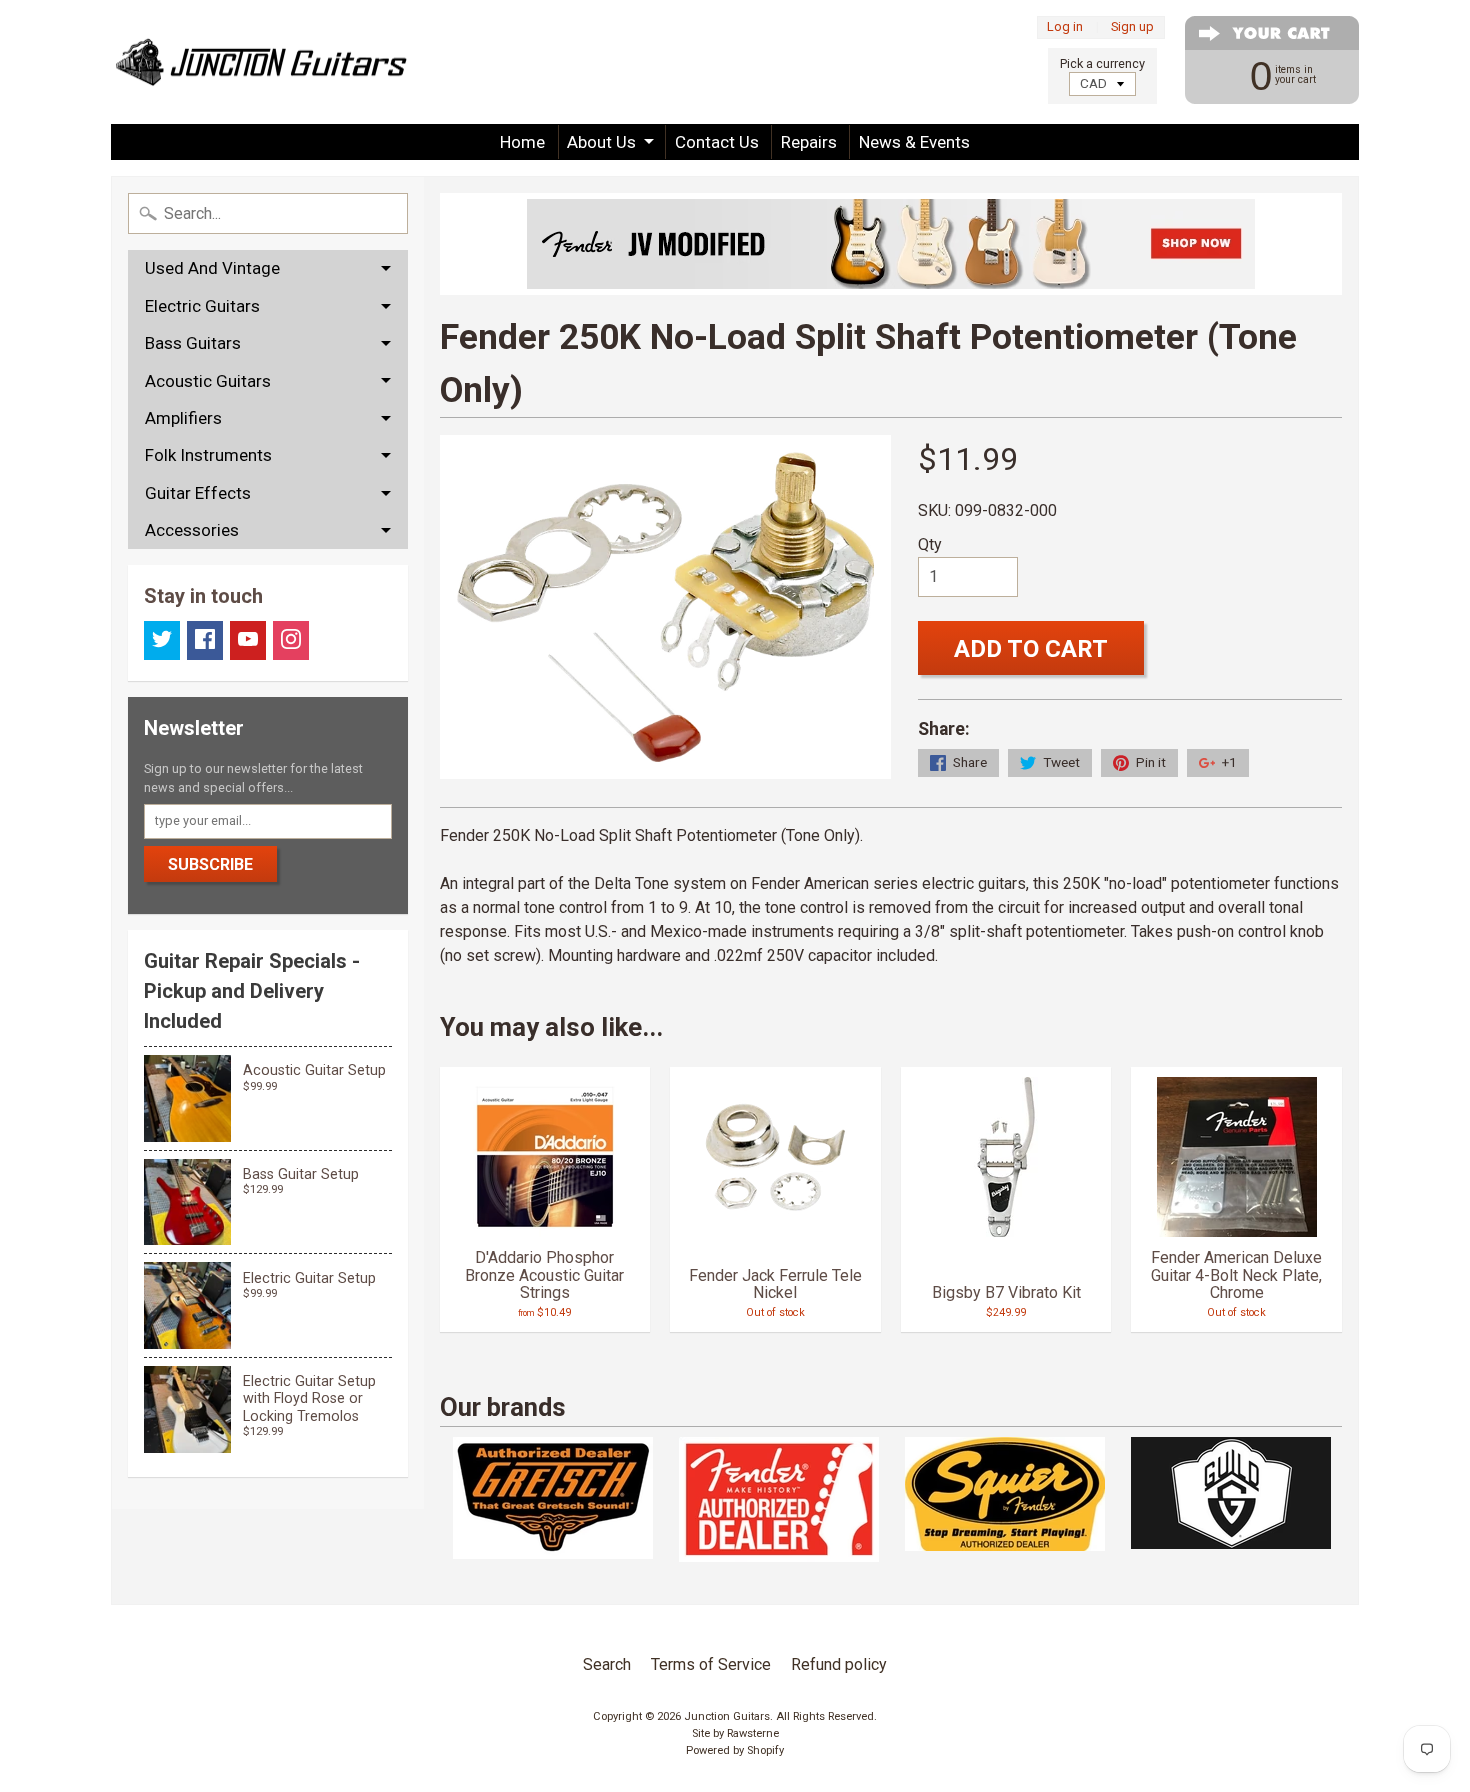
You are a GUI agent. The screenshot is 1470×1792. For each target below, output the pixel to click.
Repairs (809, 142)
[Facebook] (205, 640)
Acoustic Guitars (208, 381)
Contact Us (717, 142)
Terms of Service (711, 1664)
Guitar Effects (198, 493)
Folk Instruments (208, 455)
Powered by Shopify (735, 1750)
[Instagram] (291, 640)
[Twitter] (162, 640)
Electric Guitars (202, 306)
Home (522, 142)
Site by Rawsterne (735, 1733)
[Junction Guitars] (261, 62)
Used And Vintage (212, 268)
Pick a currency (1102, 63)
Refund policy (839, 1664)
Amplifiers (183, 418)
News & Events (914, 142)
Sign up (1132, 27)
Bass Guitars (193, 343)
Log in (1065, 27)
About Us (601, 142)
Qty (930, 544)
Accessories (192, 530)
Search (607, 1664)
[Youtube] (248, 640)
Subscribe (210, 864)
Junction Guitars (727, 1716)
